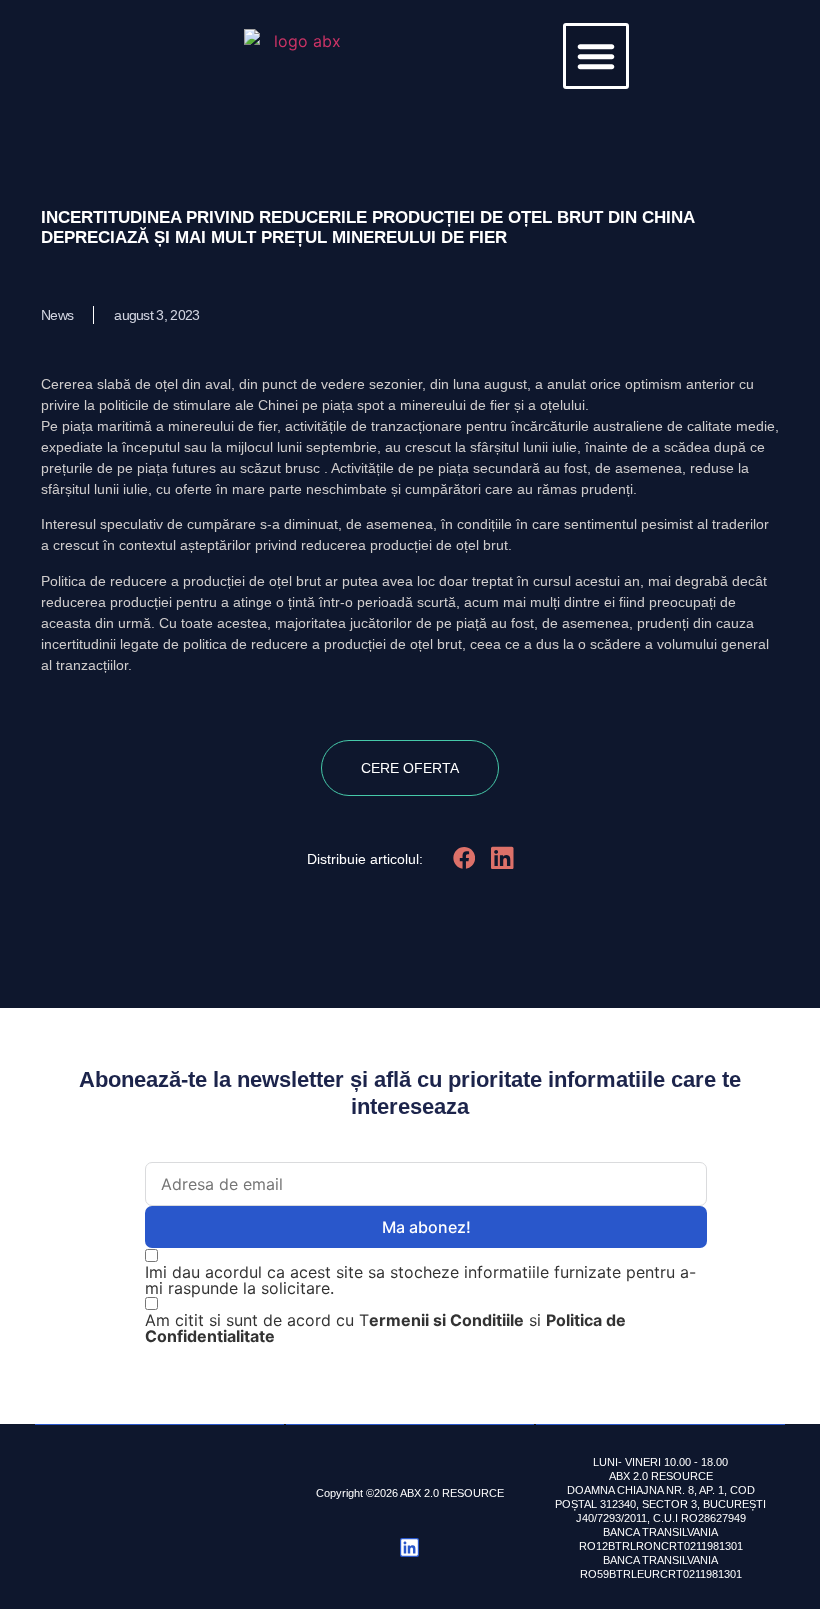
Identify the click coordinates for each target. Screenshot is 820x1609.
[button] (596, 56)
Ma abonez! (426, 1227)
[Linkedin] (409, 1547)
